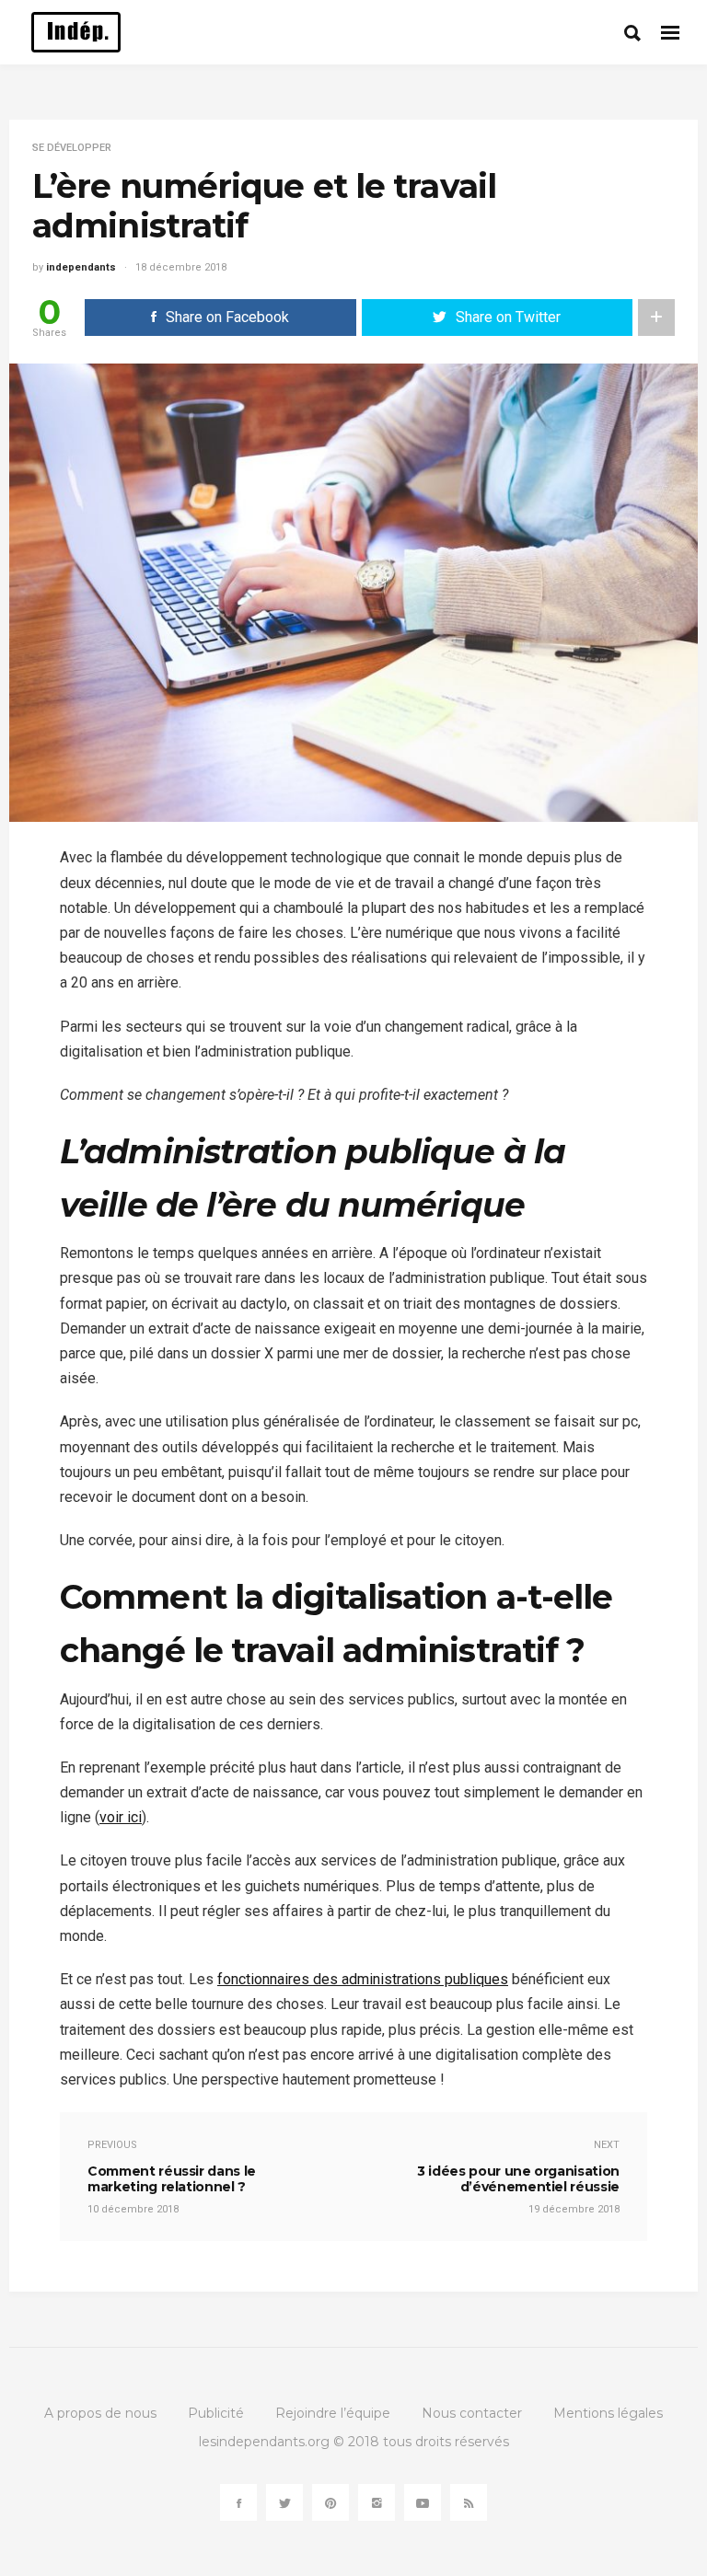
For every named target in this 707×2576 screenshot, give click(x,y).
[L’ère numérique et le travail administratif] (353, 591)
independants (81, 267)
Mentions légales (608, 2413)
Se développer (72, 148)
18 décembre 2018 (181, 267)
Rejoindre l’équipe (333, 2413)
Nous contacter (472, 2413)
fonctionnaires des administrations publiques (363, 1979)
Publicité (216, 2413)
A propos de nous (100, 2413)
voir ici (121, 1817)
